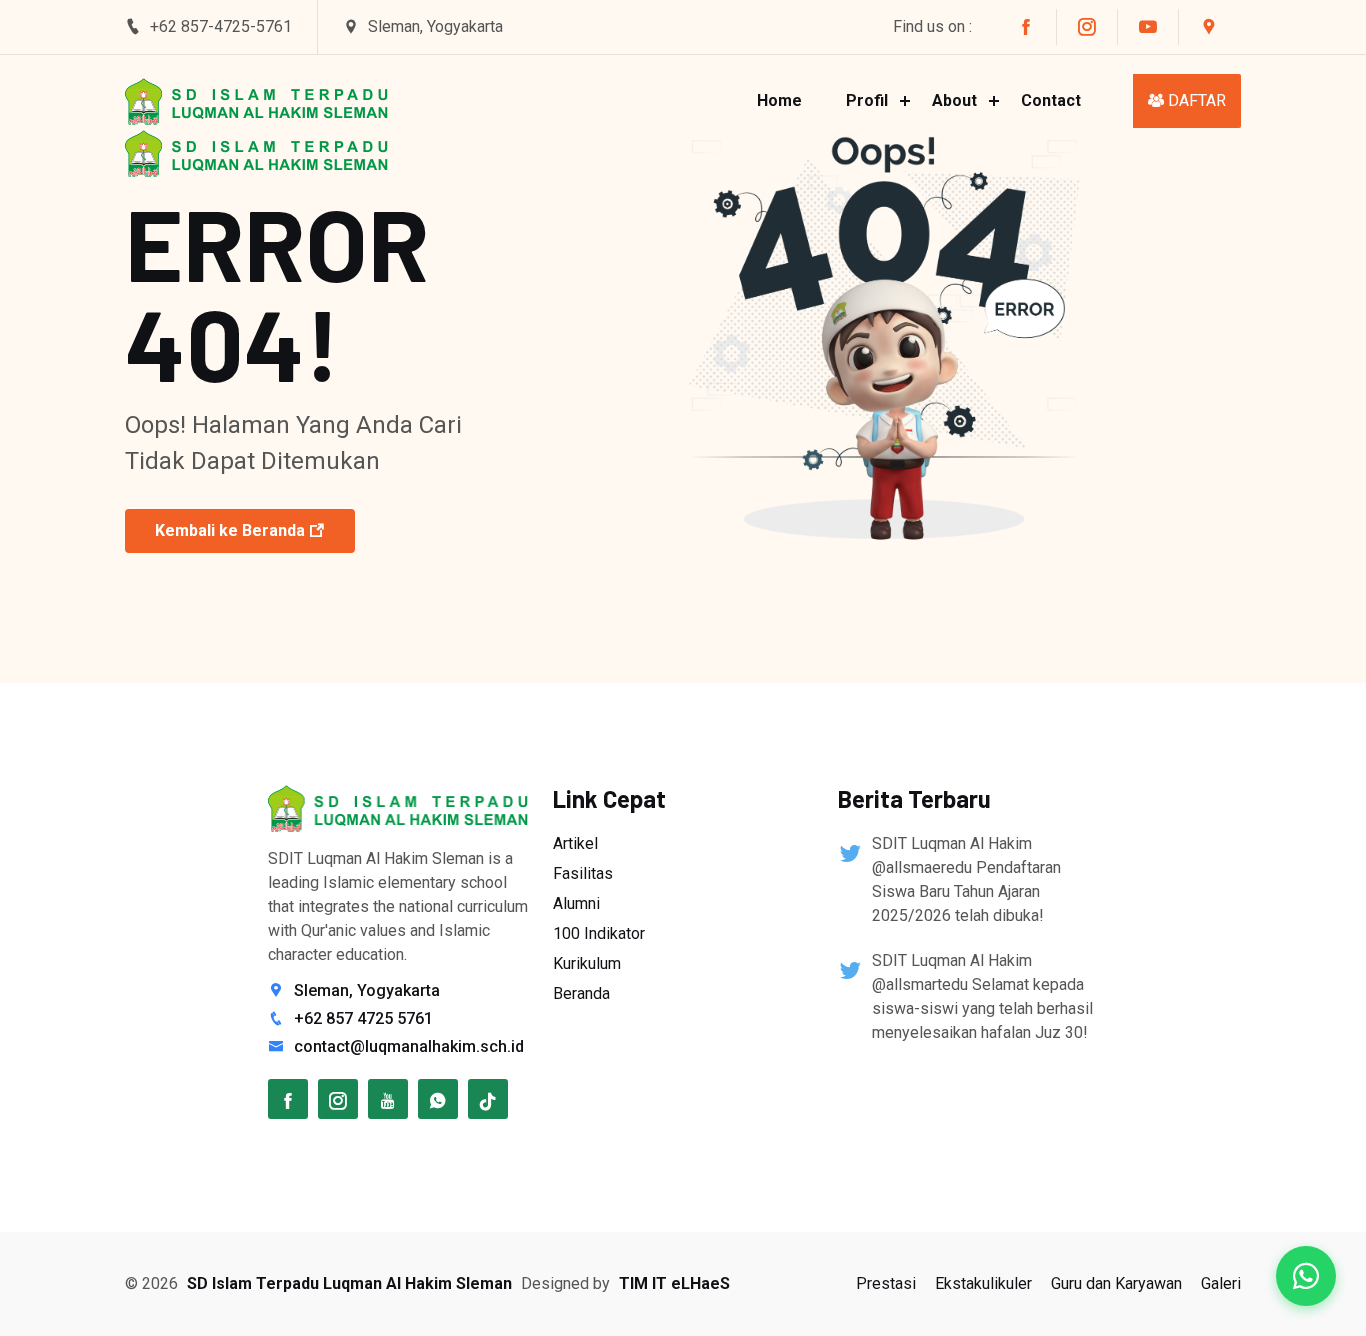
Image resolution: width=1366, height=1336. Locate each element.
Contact (1051, 100)
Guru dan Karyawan (1116, 1283)
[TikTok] (488, 1099)
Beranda (581, 993)
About (954, 100)
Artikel (575, 843)
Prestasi (886, 1283)
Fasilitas (583, 873)
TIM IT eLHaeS (674, 1283)
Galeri (1221, 1283)
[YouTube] (388, 1099)
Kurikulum (587, 963)
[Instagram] (338, 1099)
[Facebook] (288, 1099)
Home (779, 100)
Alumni (576, 903)
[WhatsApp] (438, 1099)
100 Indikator (599, 933)
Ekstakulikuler (983, 1283)
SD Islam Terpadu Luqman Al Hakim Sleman (349, 1283)
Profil (867, 100)
